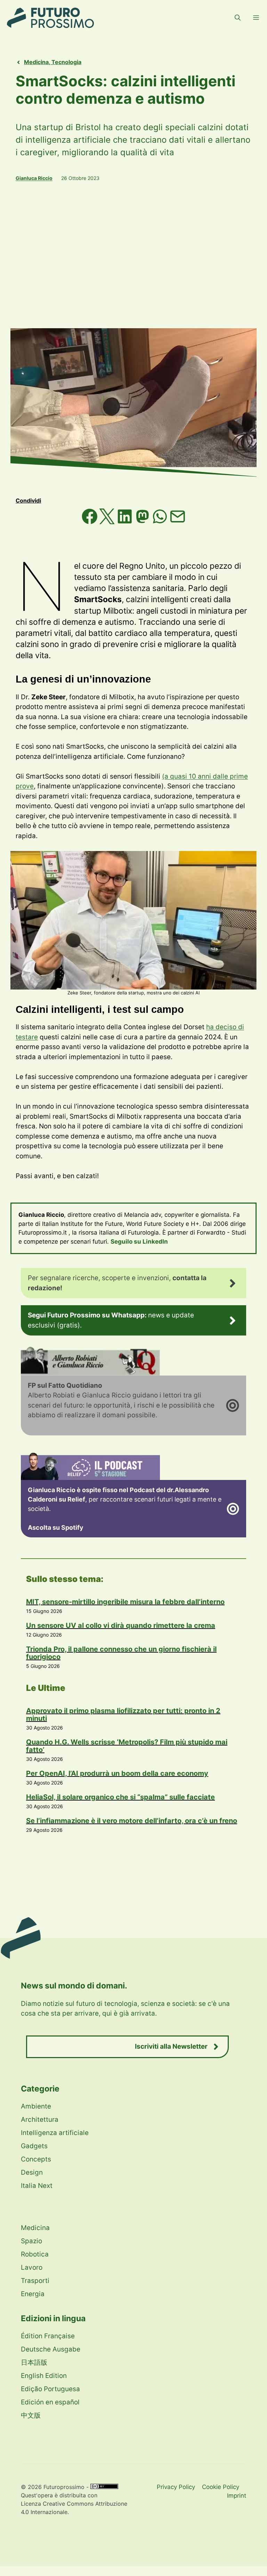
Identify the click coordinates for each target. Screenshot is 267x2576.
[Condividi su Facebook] (91, 522)
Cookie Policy (221, 2487)
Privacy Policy (176, 2487)
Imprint (237, 2496)
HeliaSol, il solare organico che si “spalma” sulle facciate (120, 1797)
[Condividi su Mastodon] (143, 522)
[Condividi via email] (178, 522)
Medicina (36, 62)
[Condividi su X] (108, 522)
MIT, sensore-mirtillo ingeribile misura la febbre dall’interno (125, 1602)
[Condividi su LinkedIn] (126, 522)
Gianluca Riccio (34, 178)
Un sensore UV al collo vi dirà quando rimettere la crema (121, 1625)
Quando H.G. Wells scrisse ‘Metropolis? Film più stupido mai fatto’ (127, 1746)
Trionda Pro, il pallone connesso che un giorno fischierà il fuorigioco (121, 1653)
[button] (238, 18)
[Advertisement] (133, 255)
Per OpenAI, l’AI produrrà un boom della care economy (117, 1773)
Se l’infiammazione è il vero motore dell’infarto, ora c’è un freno (132, 1821)
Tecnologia (66, 62)
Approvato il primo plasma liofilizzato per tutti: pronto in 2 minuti (123, 1715)
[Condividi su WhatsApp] (161, 522)
